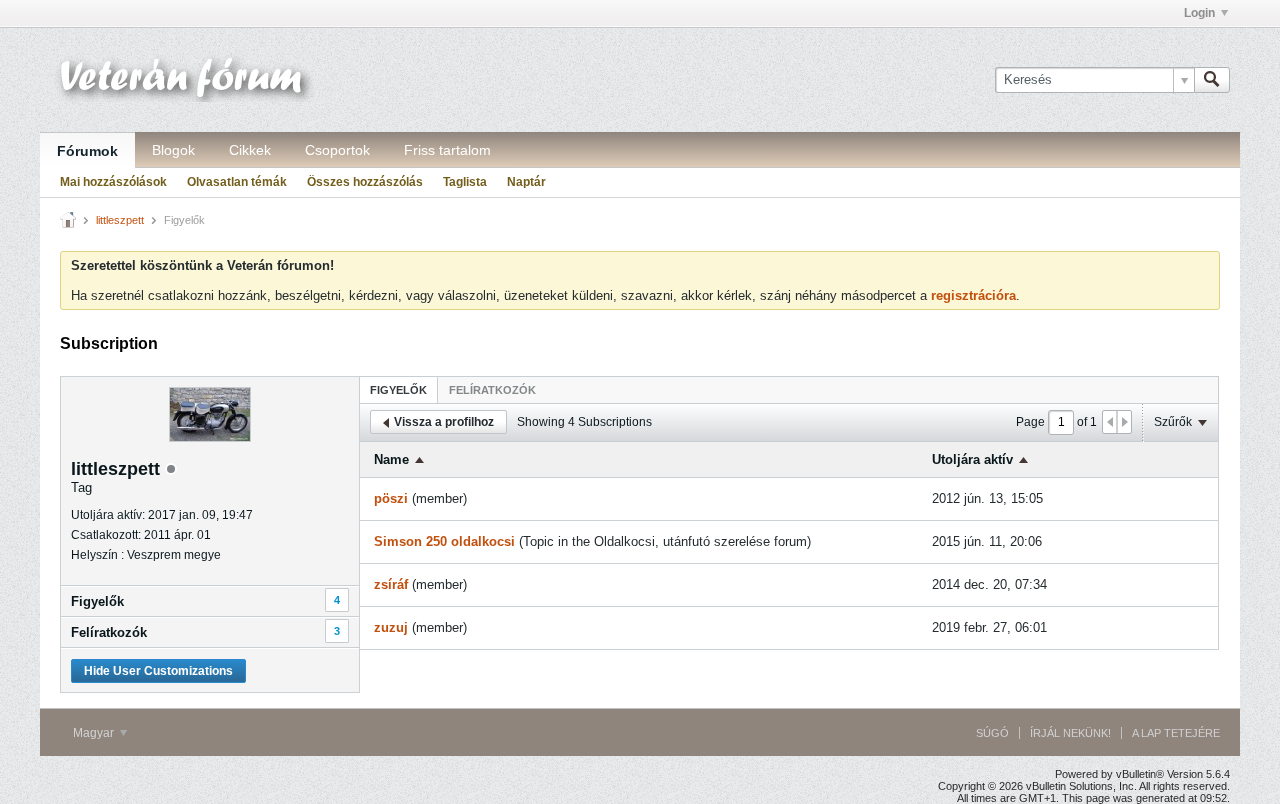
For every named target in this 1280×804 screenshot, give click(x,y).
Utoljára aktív (972, 459)
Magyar (95, 733)
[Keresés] (1212, 80)
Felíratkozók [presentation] (492, 390)
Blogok (173, 150)
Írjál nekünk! (1070, 733)
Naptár (526, 182)
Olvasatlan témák (237, 182)
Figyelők (97, 601)
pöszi (391, 498)
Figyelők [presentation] (398, 390)
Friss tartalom (447, 150)
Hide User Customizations (158, 671)
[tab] (398, 389)
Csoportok (337, 150)
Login (1199, 13)
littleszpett (120, 220)
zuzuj (391, 627)
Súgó (992, 733)
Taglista (465, 182)
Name (391, 459)
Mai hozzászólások (113, 182)
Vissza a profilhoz (444, 422)
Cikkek (250, 150)
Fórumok (87, 151)
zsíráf (391, 584)
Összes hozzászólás (365, 182)
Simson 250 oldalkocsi (444, 541)
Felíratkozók (109, 632)
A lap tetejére (1176, 733)
